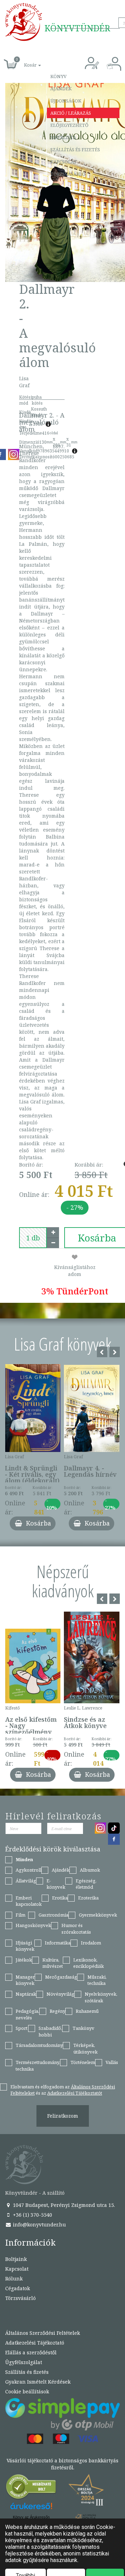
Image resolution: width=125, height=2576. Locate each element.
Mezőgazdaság (61, 1977)
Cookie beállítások (27, 2391)
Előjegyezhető (69, 125)
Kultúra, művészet (53, 1963)
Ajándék (61, 89)
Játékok (24, 1960)
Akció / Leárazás (71, 113)
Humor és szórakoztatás (76, 1929)
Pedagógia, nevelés (27, 2014)
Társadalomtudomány (39, 2045)
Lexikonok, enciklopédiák (89, 1963)
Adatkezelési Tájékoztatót (75, 2093)
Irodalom (91, 1943)
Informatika (58, 1943)
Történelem (83, 2062)
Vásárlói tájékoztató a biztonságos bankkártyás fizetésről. (62, 2464)
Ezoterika (88, 1898)
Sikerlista (63, 137)
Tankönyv (84, 2028)
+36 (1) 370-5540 (32, 2215)
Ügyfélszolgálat (24, 2362)
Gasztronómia (53, 1915)
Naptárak (26, 1994)
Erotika (60, 1898)
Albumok (90, 1870)
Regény (57, 2011)
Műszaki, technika (97, 1980)
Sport (22, 2028)
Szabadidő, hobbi (50, 2031)
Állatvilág (26, 1881)
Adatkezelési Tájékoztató (35, 2343)
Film (20, 1915)
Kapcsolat (64, 162)
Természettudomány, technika (38, 2066)
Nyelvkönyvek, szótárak (101, 1997)
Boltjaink (16, 2259)
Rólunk (14, 2279)
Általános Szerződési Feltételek (43, 2333)
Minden (24, 1859)
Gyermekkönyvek (98, 1915)
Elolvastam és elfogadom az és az (63, 2090)
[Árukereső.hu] (31, 2488)
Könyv (59, 76)
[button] (25, 61)
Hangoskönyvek (33, 1925)
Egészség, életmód (86, 1884)
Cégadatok (18, 2288)
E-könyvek (56, 1884)
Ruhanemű (87, 2011)
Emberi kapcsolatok (29, 1901)
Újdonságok (66, 101)
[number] (33, 1238)
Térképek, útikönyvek (85, 2048)
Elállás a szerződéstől (31, 2352)
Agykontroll (28, 1870)
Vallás (112, 2062)
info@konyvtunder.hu (39, 2225)
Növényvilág (60, 1994)
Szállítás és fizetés (75, 150)
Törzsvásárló (68, 174)
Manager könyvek (25, 1980)
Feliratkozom (63, 2116)
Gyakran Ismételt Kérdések (38, 2382)
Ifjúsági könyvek (25, 1946)
